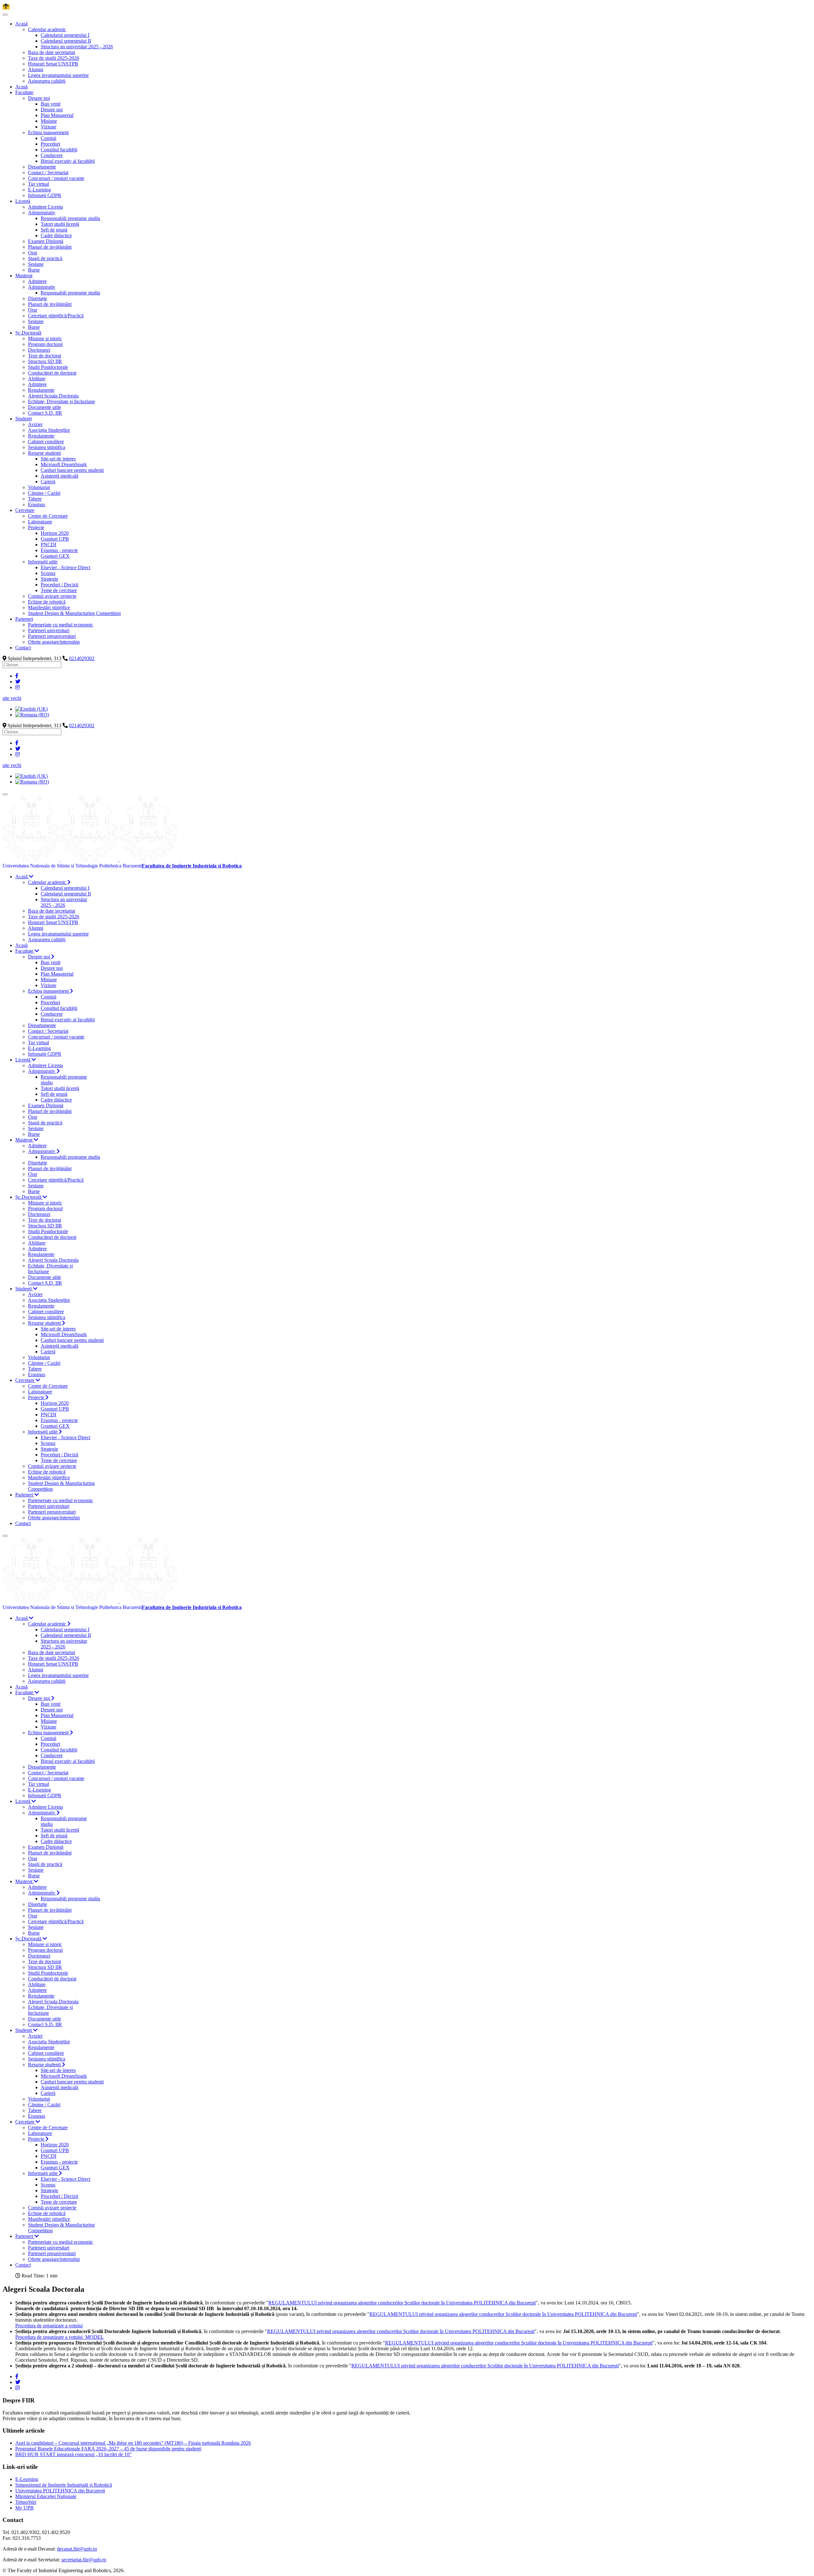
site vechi (12, 698)
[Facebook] (17, 676)
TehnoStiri (26, 2502)
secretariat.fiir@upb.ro (84, 2560)
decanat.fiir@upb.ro (77, 2549)
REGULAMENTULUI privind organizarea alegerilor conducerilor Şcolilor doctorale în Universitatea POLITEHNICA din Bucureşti (402, 2303)
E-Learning (27, 2479)
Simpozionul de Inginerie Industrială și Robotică (64, 2485)
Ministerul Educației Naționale (46, 2496)
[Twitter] (18, 682)
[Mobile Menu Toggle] (5, 15)
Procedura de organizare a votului (49, 2326)
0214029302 (82, 658)
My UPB (24, 2508)
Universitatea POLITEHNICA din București (60, 2491)
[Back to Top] (6, 7)
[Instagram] (17, 687)
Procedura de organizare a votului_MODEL (59, 2337)
